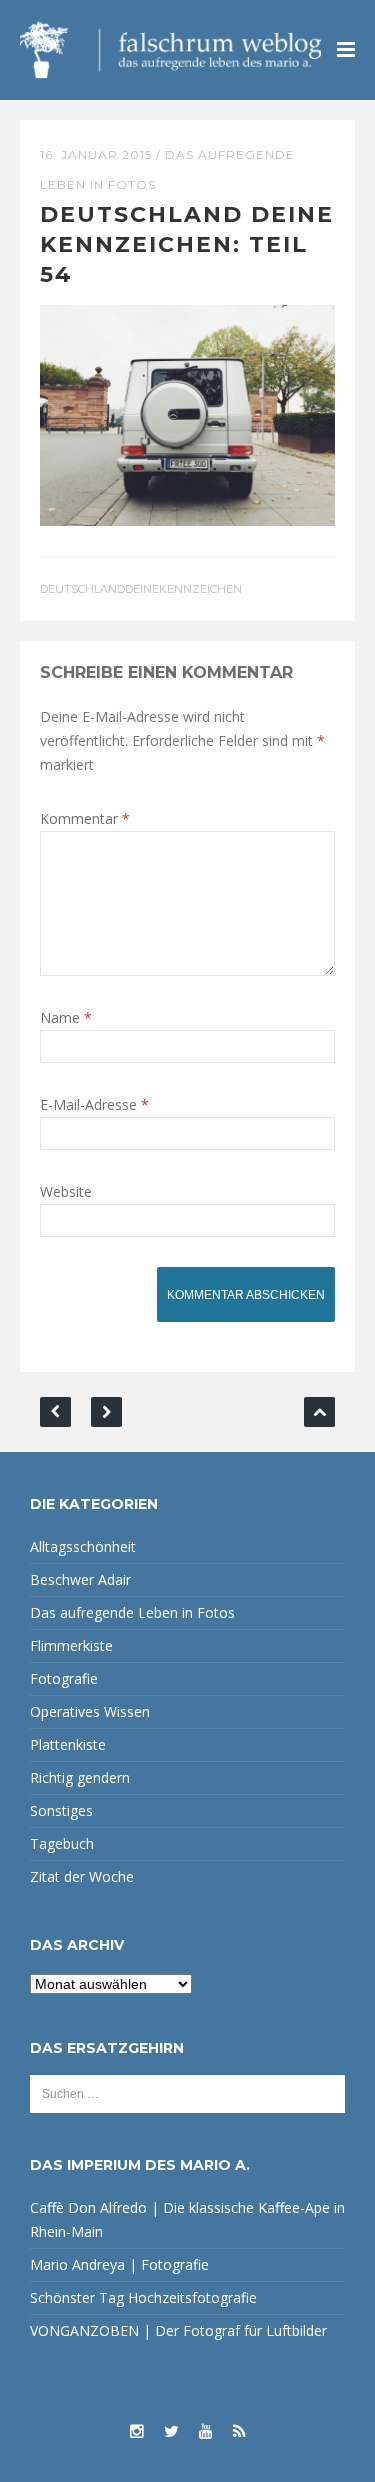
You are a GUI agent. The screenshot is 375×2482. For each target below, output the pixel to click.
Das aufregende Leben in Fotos (132, 1612)
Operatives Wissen (90, 1711)
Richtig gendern (80, 1777)
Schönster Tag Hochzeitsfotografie (143, 2297)
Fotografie (64, 1678)
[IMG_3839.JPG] (187, 413)
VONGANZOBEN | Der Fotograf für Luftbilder (178, 2330)
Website (66, 1191)
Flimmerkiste (71, 1645)
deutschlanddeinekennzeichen (141, 589)
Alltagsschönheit (83, 1546)
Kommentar (85, 818)
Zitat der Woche (82, 1876)
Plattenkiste (68, 1744)
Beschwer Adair (80, 1579)
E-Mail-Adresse (94, 1104)
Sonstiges (61, 1810)
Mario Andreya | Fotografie (119, 2264)
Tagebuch (62, 1843)
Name (66, 1017)
